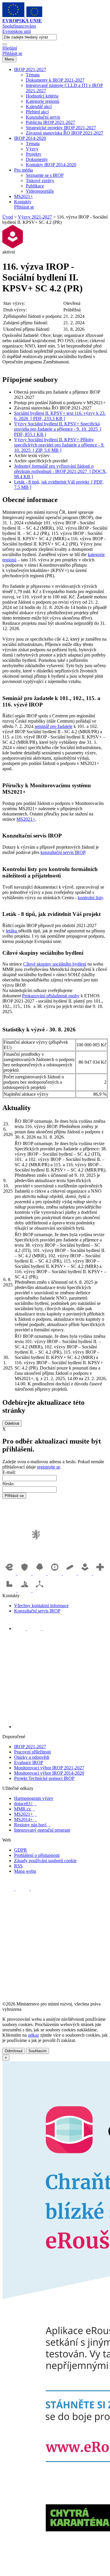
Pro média (23, 170)
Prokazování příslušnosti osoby (51, 996)
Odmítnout (14, 2051)
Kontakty (23, 202)
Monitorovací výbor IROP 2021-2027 (49, 1768)
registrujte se (49, 1467)
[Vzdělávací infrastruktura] (70, 1573)
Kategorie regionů (43, 101)
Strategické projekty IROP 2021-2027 (61, 128)
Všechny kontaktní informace (41, 1606)
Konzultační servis (43, 117)
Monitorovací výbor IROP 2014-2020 (49, 1773)
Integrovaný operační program (42, 1830)
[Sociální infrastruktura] (86, 1573)
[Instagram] (48, 1628)
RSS (18, 1866)
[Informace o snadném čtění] (61, 1727)
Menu (9, 59)
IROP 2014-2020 (30, 138)
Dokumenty (37, 159)
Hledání (10, 48)
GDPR (21, 1850)
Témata (33, 75)
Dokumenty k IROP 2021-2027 (55, 80)
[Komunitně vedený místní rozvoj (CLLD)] (25, 1590)
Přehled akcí (37, 112)
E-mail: (9, 1472)
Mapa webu (25, 1871)
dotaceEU (25, 1804)
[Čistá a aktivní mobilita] (40, 1590)
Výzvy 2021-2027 (35, 217)
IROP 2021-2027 (30, 69)
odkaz (33, 2035)
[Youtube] (35, 1628)
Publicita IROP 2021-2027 (50, 122)
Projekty (34, 154)
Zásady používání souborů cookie (45, 1861)
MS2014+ (26, 1819)
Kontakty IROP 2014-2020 (51, 165)
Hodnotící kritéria (42, 96)
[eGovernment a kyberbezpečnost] (10, 1573)
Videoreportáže (40, 191)
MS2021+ (23, 196)
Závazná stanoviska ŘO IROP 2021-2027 (65, 133)
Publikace (35, 186)
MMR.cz (24, 1809)
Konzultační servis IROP (37, 1611)
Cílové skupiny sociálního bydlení (55, 964)
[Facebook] (21, 1628)
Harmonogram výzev (34, 1798)
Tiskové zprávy (40, 181)
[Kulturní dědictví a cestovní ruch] (10, 1590)
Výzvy (32, 149)
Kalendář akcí (39, 106)
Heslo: (8, 1484)
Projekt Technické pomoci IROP (44, 1778)
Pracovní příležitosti (32, 1752)
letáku (12, 931)
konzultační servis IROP (63, 852)
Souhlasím (38, 2051)
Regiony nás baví (32, 1825)
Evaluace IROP (29, 1762)
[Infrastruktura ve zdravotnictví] (100, 1573)
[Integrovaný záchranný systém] (25, 1573)
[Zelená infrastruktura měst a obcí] (40, 1573)
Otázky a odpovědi (32, 1757)
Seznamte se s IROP (45, 175)
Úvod (8, 217)
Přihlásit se (12, 53)
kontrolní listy (90, 898)
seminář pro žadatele (54, 726)
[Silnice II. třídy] (55, 1573)
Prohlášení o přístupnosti (37, 1855)
